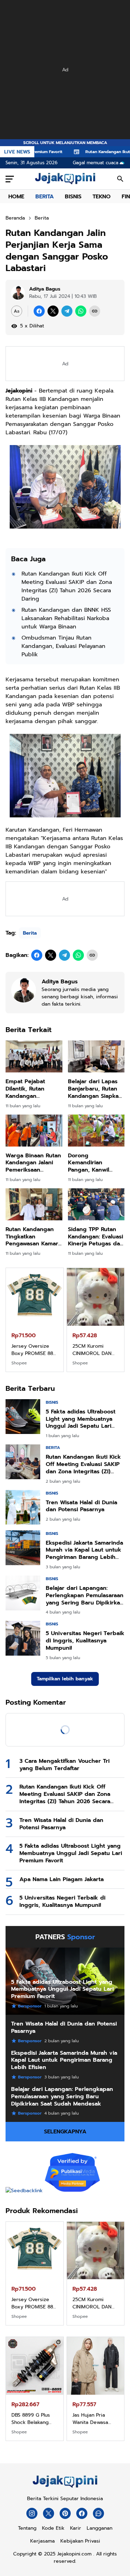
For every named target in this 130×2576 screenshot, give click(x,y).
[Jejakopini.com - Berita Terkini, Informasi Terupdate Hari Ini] (65, 179)
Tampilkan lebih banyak (65, 1679)
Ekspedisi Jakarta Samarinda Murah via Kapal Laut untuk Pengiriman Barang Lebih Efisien (84, 1550)
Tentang (27, 2528)
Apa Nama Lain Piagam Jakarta (62, 1880)
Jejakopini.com (74, 2554)
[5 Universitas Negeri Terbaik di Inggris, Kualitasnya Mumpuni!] (23, 1638)
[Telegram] (67, 311)
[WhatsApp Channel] (98, 2513)
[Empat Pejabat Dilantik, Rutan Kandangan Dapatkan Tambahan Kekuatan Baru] (34, 1056)
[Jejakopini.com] (65, 2488)
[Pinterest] (65, 2513)
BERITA (45, 197)
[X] (53, 311)
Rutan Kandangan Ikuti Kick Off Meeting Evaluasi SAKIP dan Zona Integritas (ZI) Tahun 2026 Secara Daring (67, 586)
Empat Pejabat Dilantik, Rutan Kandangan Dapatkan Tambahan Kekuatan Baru (33, 1089)
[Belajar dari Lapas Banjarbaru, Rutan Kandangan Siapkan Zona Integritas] (96, 1056)
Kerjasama (42, 2541)
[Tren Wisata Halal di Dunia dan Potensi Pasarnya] (23, 1507)
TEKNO (102, 197)
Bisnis (52, 1402)
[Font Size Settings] (17, 311)
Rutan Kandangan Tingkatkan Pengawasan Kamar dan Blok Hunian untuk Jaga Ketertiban (32, 1237)
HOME (16, 197)
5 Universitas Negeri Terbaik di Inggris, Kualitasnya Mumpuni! (85, 1641)
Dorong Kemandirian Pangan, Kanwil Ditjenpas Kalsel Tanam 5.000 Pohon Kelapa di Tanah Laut (95, 1163)
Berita (30, 933)
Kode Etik (53, 2528)
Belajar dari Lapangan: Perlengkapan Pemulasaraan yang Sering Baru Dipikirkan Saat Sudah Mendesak (85, 1595)
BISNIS (73, 197)
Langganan (99, 2528)
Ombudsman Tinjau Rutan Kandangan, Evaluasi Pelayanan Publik (63, 646)
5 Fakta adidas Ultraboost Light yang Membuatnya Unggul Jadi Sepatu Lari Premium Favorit (81, 1419)
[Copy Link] (95, 311)
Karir (76, 2528)
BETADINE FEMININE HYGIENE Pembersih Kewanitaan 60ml (34, 2419)
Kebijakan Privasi (80, 2541)
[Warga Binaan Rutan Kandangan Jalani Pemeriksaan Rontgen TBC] (34, 1131)
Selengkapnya (65, 2132)
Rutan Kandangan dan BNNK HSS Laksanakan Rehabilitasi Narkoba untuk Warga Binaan (66, 618)
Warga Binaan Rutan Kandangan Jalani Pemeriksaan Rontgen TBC (33, 1163)
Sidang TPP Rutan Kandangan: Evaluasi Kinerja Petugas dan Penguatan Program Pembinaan (96, 1237)
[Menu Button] (10, 179)
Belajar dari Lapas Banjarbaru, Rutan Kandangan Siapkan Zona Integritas (95, 1089)
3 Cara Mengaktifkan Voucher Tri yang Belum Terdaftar (64, 1765)
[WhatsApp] (81, 311)
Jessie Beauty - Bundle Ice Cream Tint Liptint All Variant (93, 2419)
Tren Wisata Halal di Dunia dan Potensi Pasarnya (81, 1506)
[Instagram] (32, 2513)
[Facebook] (39, 311)
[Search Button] (120, 179)
